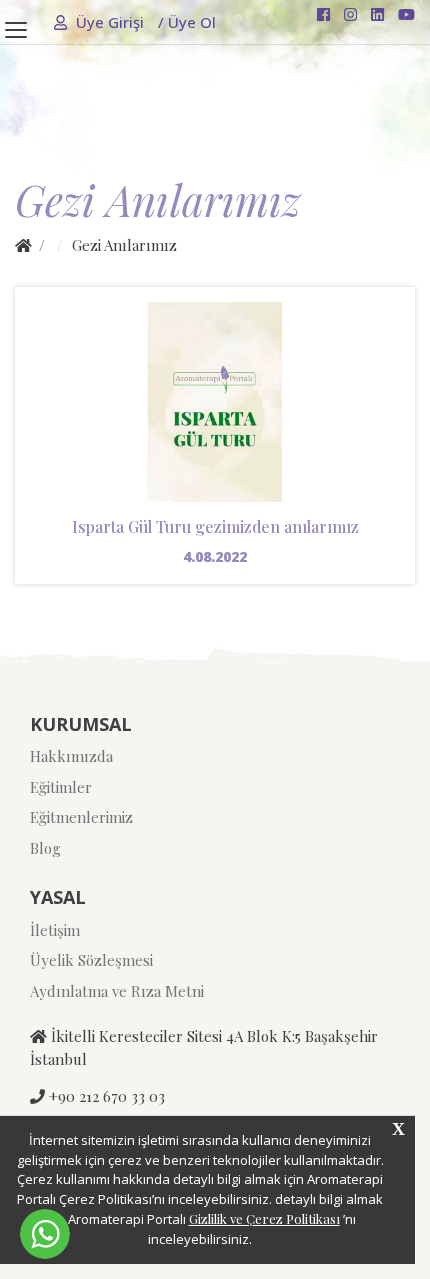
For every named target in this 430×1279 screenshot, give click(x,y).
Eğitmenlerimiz (81, 817)
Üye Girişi (110, 22)
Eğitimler (61, 787)
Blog (45, 848)
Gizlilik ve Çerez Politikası (264, 1218)
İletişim (55, 930)
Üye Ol (187, 22)
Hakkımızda (71, 756)
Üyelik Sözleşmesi (91, 960)
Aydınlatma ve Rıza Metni (117, 991)
